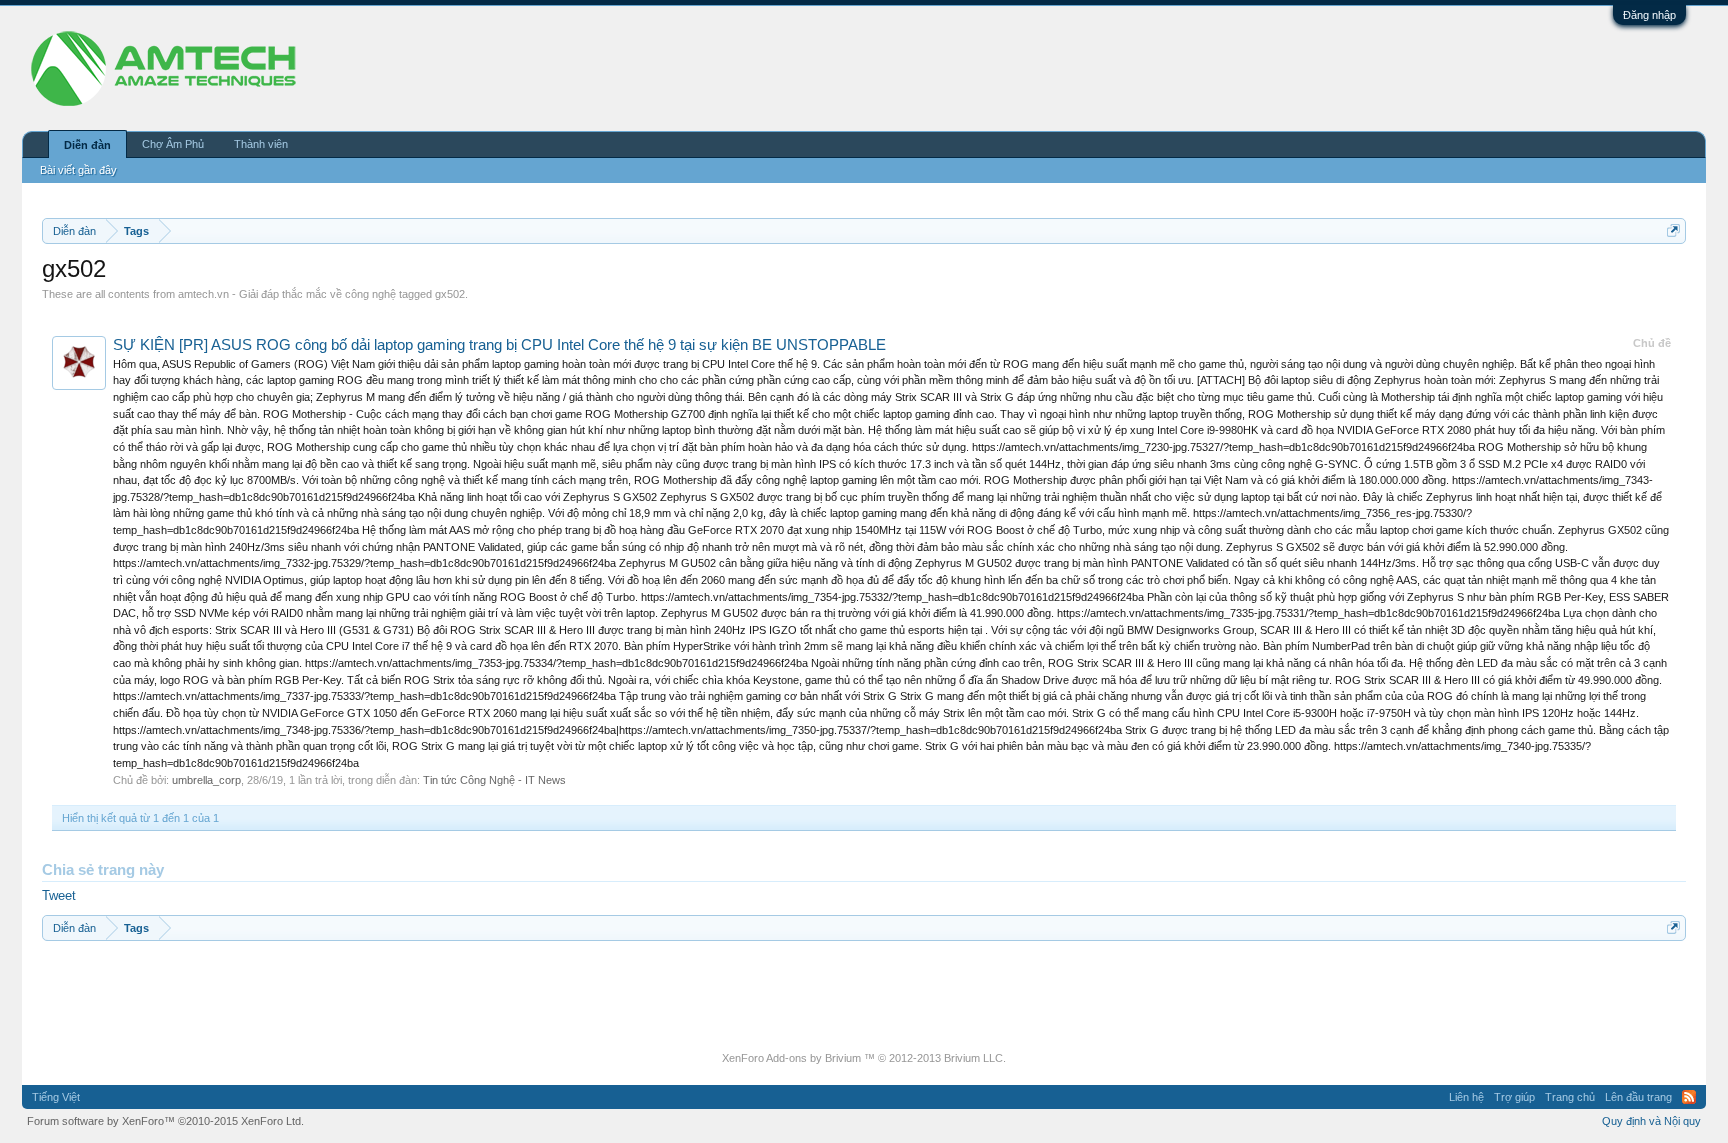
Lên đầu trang (1638, 1097)
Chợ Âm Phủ (173, 144)
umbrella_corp (206, 780)
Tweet (59, 895)
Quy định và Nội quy (1651, 1121)
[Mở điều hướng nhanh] (1673, 230)
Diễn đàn (87, 145)
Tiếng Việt (56, 1097)
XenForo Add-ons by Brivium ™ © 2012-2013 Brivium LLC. (864, 1058)
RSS (1689, 1097)
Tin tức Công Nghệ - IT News (494, 780)
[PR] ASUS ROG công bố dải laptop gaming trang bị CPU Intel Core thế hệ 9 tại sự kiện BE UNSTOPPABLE (499, 345)
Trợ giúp (1514, 1097)
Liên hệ (1466, 1097)
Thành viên (261, 144)
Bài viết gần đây (78, 170)
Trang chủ (1570, 1097)
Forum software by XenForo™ (165, 1121)
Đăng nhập (1649, 15)
